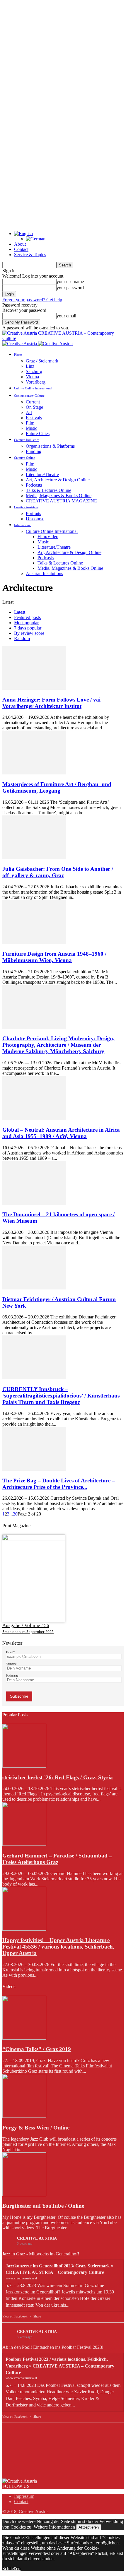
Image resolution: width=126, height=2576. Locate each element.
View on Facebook (15, 2316)
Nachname (12, 1676)
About (20, 244)
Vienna (32, 377)
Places (18, 355)
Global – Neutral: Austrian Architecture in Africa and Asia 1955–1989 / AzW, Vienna (61, 1133)
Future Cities (38, 433)
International (23, 525)
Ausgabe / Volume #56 (26, 1625)
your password (70, 288)
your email (66, 316)
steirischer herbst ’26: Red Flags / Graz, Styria (58, 1777)
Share (37, 2316)
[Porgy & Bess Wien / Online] (24, 2116)
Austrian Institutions (44, 573)
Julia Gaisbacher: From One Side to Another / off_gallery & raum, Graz (58, 872)
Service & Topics (30, 255)
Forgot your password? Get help (32, 300)
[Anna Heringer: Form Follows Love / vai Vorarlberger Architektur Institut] (34, 688)
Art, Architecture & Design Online (58, 480)
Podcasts (34, 485)
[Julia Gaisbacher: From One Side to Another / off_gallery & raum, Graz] (34, 858)
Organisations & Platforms (50, 446)
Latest (20, 612)
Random (22, 638)
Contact (21, 249)
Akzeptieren (89, 2527)
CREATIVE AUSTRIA (37, 2238)
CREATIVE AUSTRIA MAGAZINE (61, 501)
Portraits (33, 513)
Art (29, 412)
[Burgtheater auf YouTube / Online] (24, 2195)
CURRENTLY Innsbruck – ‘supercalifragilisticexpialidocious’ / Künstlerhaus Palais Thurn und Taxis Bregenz (61, 1396)
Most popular (26, 623)
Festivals (34, 418)
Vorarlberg (36, 382)
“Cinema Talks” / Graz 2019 (37, 2049)
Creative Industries (27, 440)
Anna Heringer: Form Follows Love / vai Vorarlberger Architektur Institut (51, 703)
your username (70, 282)
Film (30, 423)
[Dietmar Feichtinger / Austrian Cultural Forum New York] (34, 1288)
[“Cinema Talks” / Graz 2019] (24, 2038)
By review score (29, 633)
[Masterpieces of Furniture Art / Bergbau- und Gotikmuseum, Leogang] (34, 773)
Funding (34, 451)
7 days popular (28, 628)
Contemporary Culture (29, 396)
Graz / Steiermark (42, 361)
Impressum (24, 2496)
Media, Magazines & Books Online (59, 496)
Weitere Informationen (54, 2527)
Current (33, 402)
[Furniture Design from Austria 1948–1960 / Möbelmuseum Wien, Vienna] (34, 942)
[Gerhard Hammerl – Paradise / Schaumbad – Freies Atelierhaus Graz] (24, 1844)
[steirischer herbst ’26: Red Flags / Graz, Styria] (24, 1766)
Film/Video (48, 537)
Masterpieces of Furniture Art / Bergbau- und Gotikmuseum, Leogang (57, 787)
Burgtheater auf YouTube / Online (43, 2206)
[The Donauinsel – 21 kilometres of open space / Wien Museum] (34, 1203)
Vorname (11, 1664)
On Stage (34, 407)
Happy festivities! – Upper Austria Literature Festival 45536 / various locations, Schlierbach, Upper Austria (58, 1947)
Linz (30, 366)
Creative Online (25, 458)
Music (31, 428)
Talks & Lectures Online (48, 490)
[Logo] (20, 344)
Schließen (11, 2569)
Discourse (35, 519)
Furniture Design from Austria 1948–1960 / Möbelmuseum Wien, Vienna (54, 957)
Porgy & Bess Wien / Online (36, 2128)
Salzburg (34, 371)
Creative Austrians (26, 507)
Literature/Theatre (42, 474)
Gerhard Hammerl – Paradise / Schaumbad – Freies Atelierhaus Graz (57, 1859)
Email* (10, 1652)
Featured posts (27, 617)
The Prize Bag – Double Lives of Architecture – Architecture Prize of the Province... (59, 1484)
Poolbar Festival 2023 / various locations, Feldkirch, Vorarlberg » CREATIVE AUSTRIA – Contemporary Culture (60, 2366)
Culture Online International (33, 388)
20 (15, 1514)
